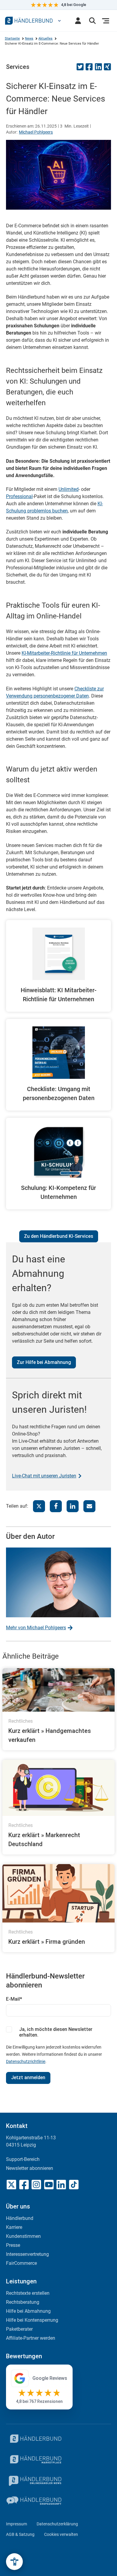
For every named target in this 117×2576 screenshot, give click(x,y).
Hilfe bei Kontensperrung (32, 2320)
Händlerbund (20, 2218)
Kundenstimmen (23, 2236)
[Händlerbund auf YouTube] (49, 2185)
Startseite (12, 38)
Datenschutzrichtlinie (26, 2061)
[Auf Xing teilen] (107, 69)
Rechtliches (21, 1721)
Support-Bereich (23, 2159)
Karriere (14, 2227)
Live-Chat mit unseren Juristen (44, 1476)
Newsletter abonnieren (30, 2168)
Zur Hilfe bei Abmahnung (44, 1362)
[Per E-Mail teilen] (89, 1506)
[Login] (78, 21)
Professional (19, 496)
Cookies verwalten (61, 2534)
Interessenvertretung (27, 2254)
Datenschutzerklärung (57, 2524)
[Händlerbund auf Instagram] (36, 2185)
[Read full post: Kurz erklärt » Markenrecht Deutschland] (58, 1788)
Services (18, 67)
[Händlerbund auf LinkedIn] (61, 2185)
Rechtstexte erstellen (28, 2293)
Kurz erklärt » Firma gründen (47, 1942)
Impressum (16, 2524)
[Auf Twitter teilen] (80, 69)
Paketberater (19, 2329)
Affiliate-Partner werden (31, 2338)
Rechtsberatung (23, 2302)
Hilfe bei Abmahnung (28, 2311)
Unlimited (69, 489)
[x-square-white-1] (11, 2185)
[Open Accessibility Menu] (14, 2562)
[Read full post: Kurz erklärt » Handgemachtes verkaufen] (58, 1690)
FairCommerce (21, 2263)
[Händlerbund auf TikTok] (74, 2185)
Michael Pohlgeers (36, 132)
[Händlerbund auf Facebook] (24, 2185)
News (29, 38)
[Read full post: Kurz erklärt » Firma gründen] (58, 1893)
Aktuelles (45, 38)
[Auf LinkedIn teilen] (98, 69)
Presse (13, 2245)
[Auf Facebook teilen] (89, 69)
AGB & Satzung (20, 2534)
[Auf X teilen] (39, 1506)
